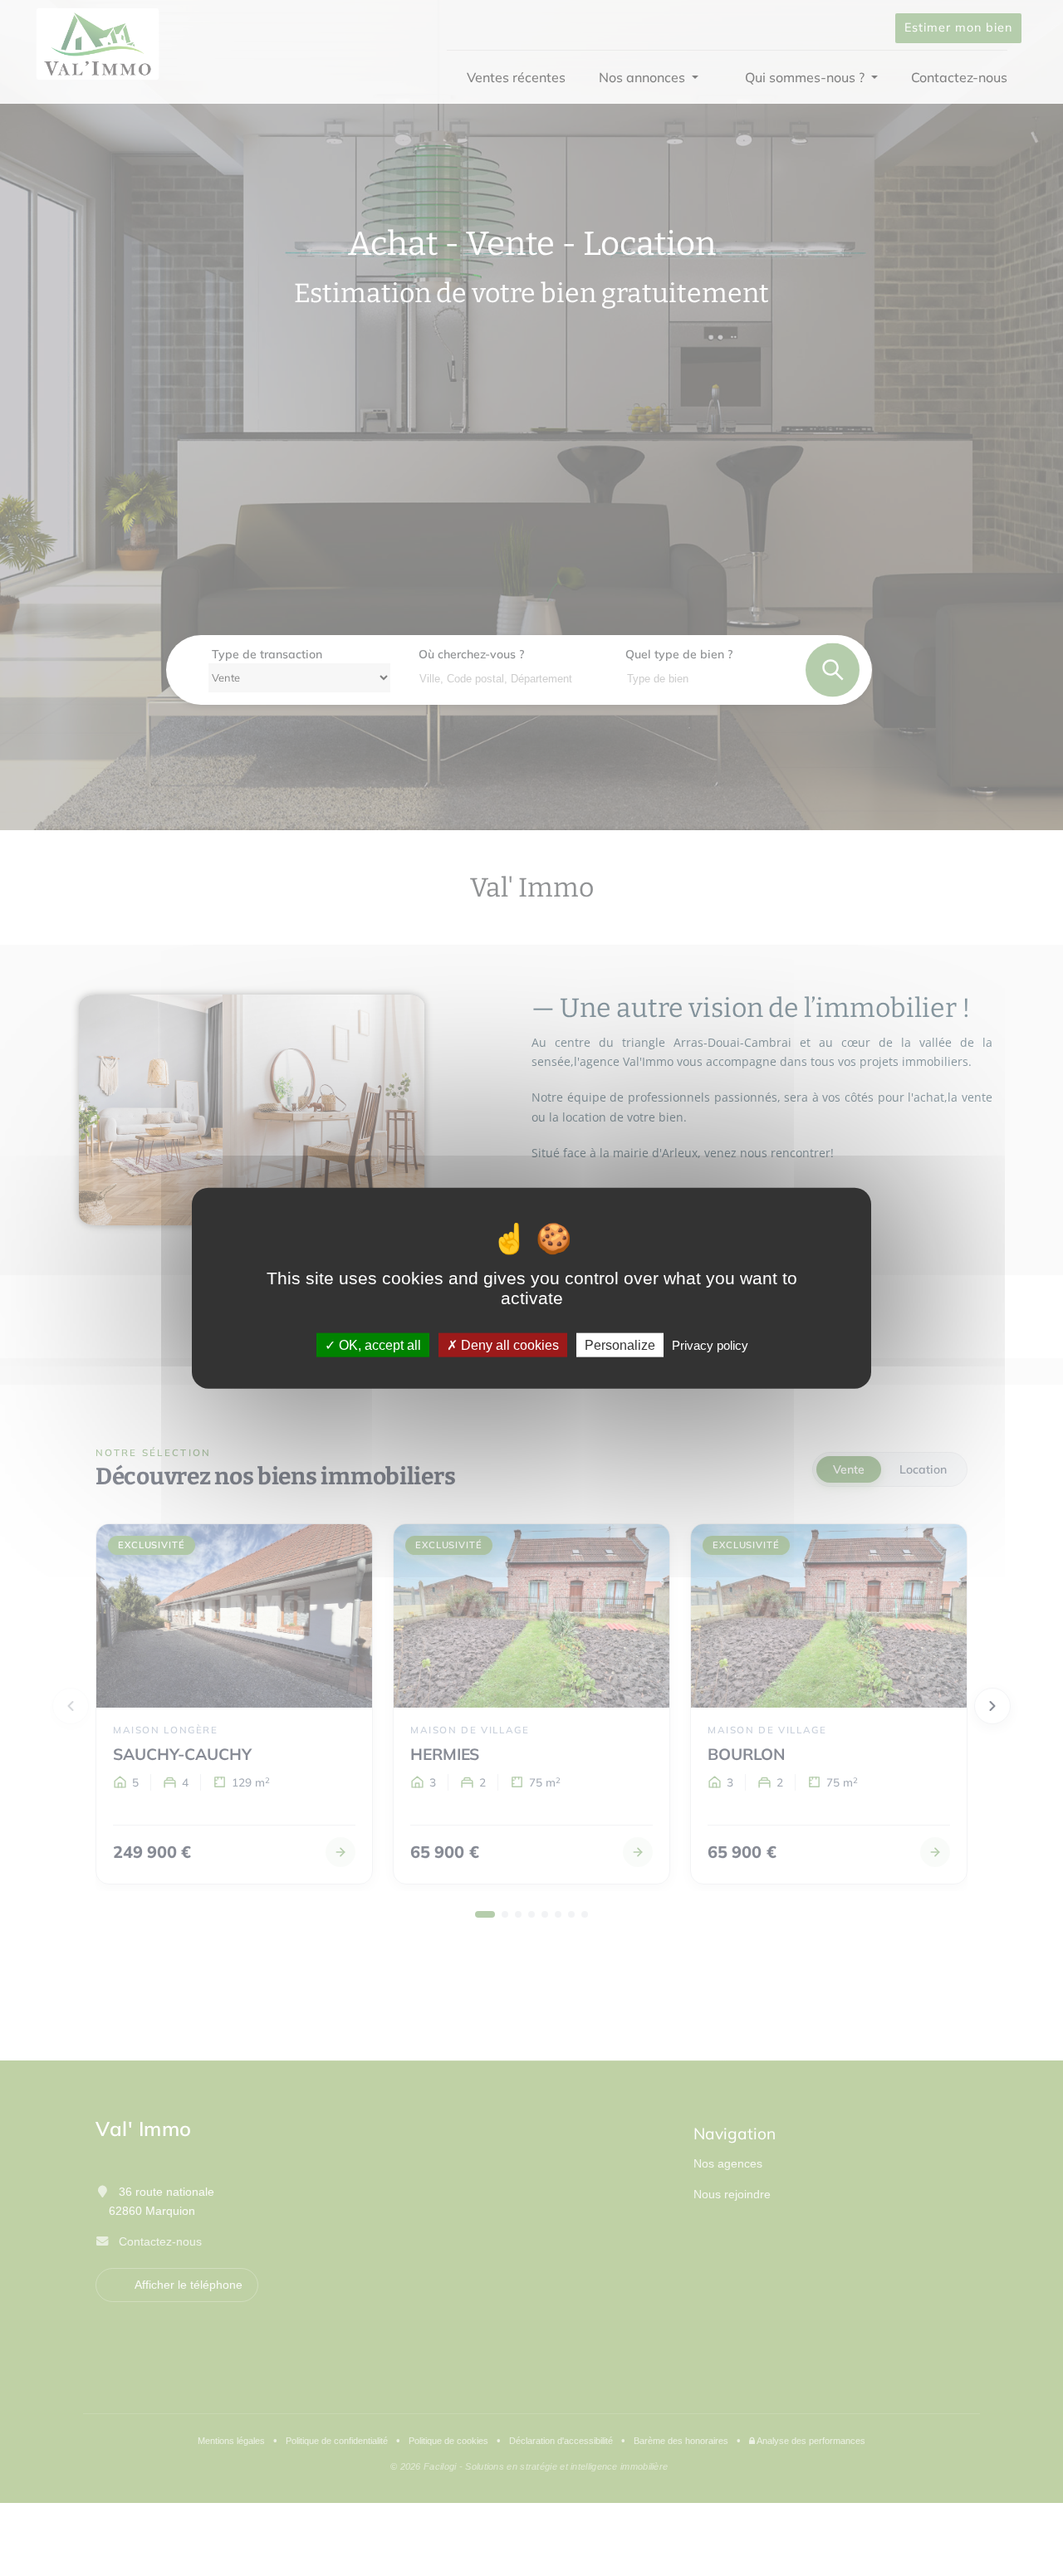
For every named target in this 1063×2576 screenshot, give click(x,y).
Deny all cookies (508, 1345)
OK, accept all (378, 1345)
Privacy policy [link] (710, 1345)
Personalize (620, 1345)
